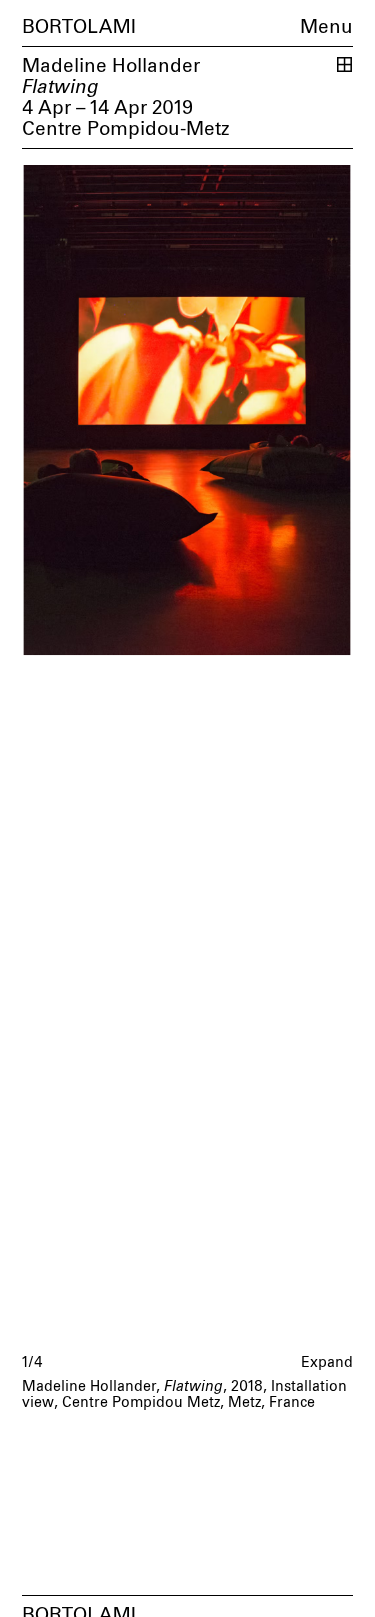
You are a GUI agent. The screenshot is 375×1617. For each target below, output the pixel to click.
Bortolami (79, 27)
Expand (327, 1363)
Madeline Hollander (111, 66)
